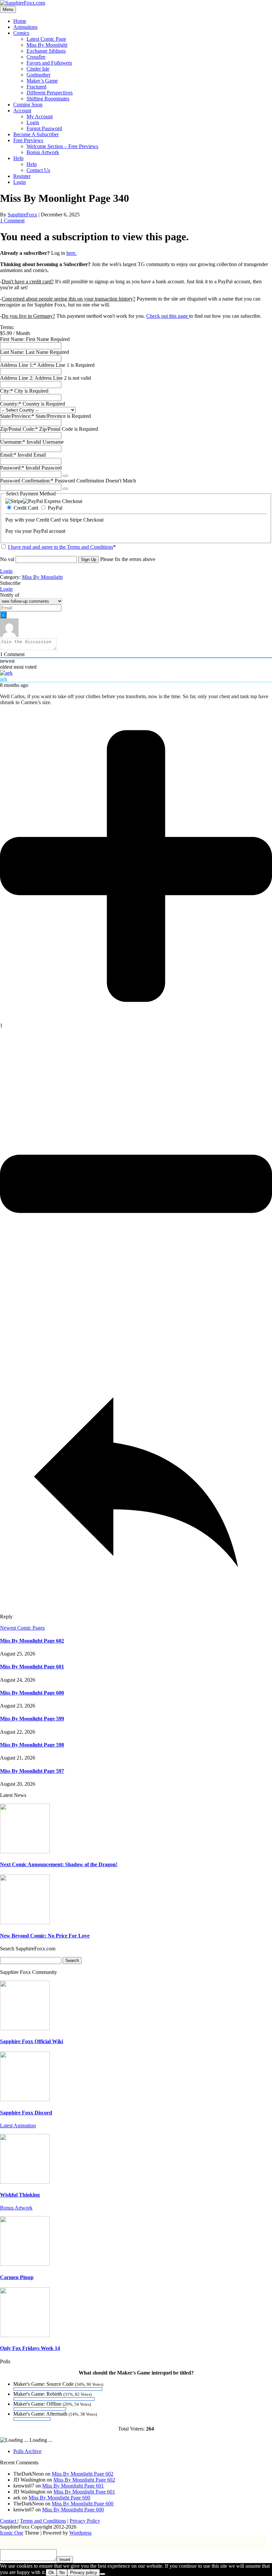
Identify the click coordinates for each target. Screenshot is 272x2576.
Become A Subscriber (36, 134)
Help (18, 158)
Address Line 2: (17, 378)
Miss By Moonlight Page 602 (32, 1641)
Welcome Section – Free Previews (62, 146)
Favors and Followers (49, 63)
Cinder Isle (38, 69)
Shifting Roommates (48, 99)
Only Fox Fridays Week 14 (30, 2348)
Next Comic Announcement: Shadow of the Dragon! (59, 1864)
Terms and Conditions (43, 2521)
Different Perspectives (50, 93)
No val (7, 559)
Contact (9, 2521)
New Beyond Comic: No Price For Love (45, 1936)
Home (20, 21)
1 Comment (12, 221)
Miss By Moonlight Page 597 (32, 1771)
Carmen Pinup (17, 2277)
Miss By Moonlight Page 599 (32, 1719)
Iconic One (12, 2533)
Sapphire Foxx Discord (26, 2113)
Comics (21, 33)
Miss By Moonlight (47, 45)
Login (33, 122)
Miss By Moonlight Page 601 (32, 1667)
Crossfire (36, 57)
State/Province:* (18, 416)
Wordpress (80, 2533)
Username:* (13, 442)
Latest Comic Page (46, 39)
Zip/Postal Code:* (20, 429)
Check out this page (168, 316)
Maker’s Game (42, 81)
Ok (51, 2573)
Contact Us (38, 170)
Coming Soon (28, 105)
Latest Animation (18, 2126)
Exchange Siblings (46, 51)
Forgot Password (44, 128)
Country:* (11, 404)
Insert (65, 2560)
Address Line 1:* (19, 365)
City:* (7, 391)
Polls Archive (27, 2451)
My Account (40, 116)
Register (22, 176)
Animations (25, 27)
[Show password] (65, 476)
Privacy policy (84, 2573)
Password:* (12, 468)
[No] (102, 2574)
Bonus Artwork (43, 152)
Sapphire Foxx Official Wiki (32, 2041)
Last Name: (12, 352)
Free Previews (28, 140)
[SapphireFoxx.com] (23, 3)
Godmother (38, 75)
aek (4, 679)
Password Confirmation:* (27, 481)
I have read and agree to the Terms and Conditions (61, 547)
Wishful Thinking (20, 2195)
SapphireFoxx (22, 215)
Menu (8, 9)
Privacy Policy (85, 2521)
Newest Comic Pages (22, 1628)
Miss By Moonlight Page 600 (32, 1693)
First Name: (12, 339)
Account (22, 111)
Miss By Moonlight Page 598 (32, 1745)
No (62, 2573)
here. (71, 253)
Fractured (36, 87)
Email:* (8, 455)
